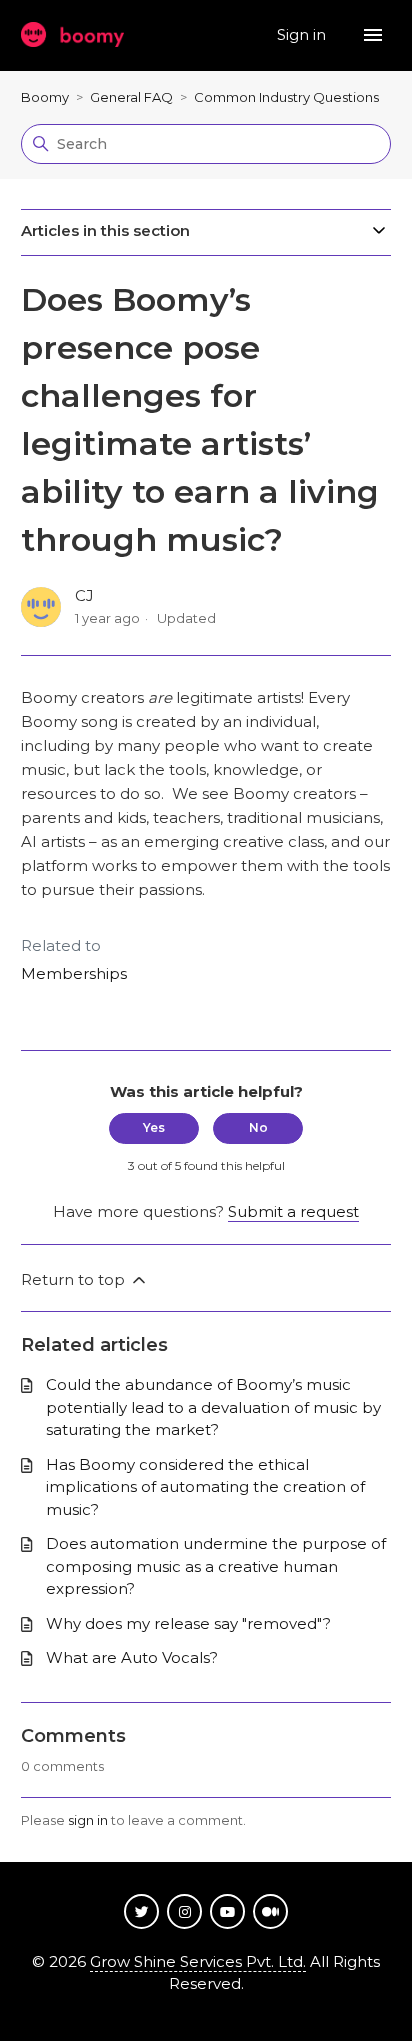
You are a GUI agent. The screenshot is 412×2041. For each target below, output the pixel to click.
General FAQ (131, 97)
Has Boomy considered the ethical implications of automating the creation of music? (205, 1487)
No (258, 1127)
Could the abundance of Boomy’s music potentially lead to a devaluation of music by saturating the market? (213, 1407)
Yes (154, 1127)
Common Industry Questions (286, 97)
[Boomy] (72, 35)
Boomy (45, 97)
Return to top (75, 1279)
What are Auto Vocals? (132, 1657)
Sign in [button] (303, 34)
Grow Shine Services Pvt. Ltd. (198, 1961)
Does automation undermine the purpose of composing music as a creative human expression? (216, 1566)
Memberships (74, 973)
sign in (88, 1820)
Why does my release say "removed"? (188, 1623)
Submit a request (293, 1211)
